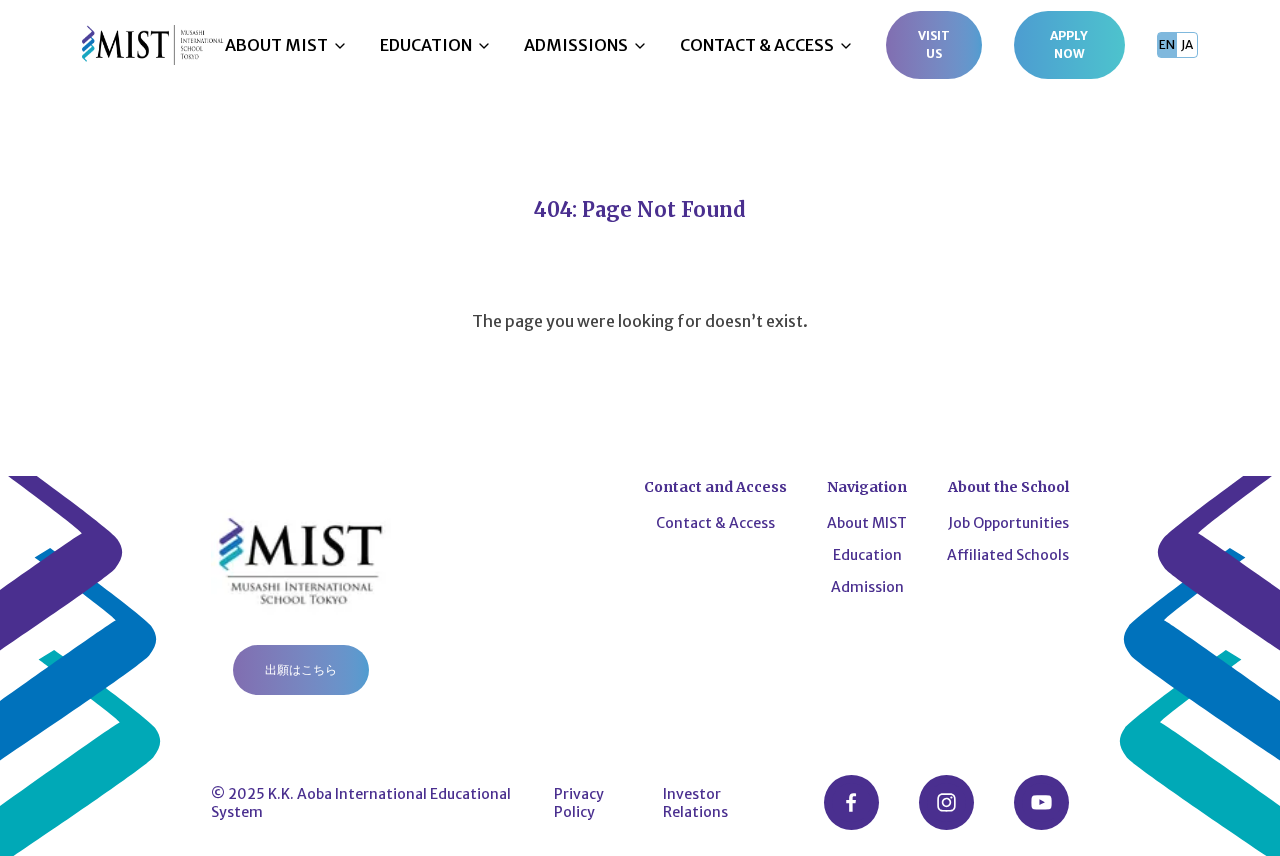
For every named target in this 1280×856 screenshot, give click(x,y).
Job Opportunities (1008, 523)
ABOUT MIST (276, 45)
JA (1187, 44)
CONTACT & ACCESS (757, 45)
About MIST (867, 523)
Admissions (576, 45)
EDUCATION (426, 45)
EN (1167, 44)
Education (867, 555)
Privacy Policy (579, 803)
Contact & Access (715, 523)
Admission (867, 587)
